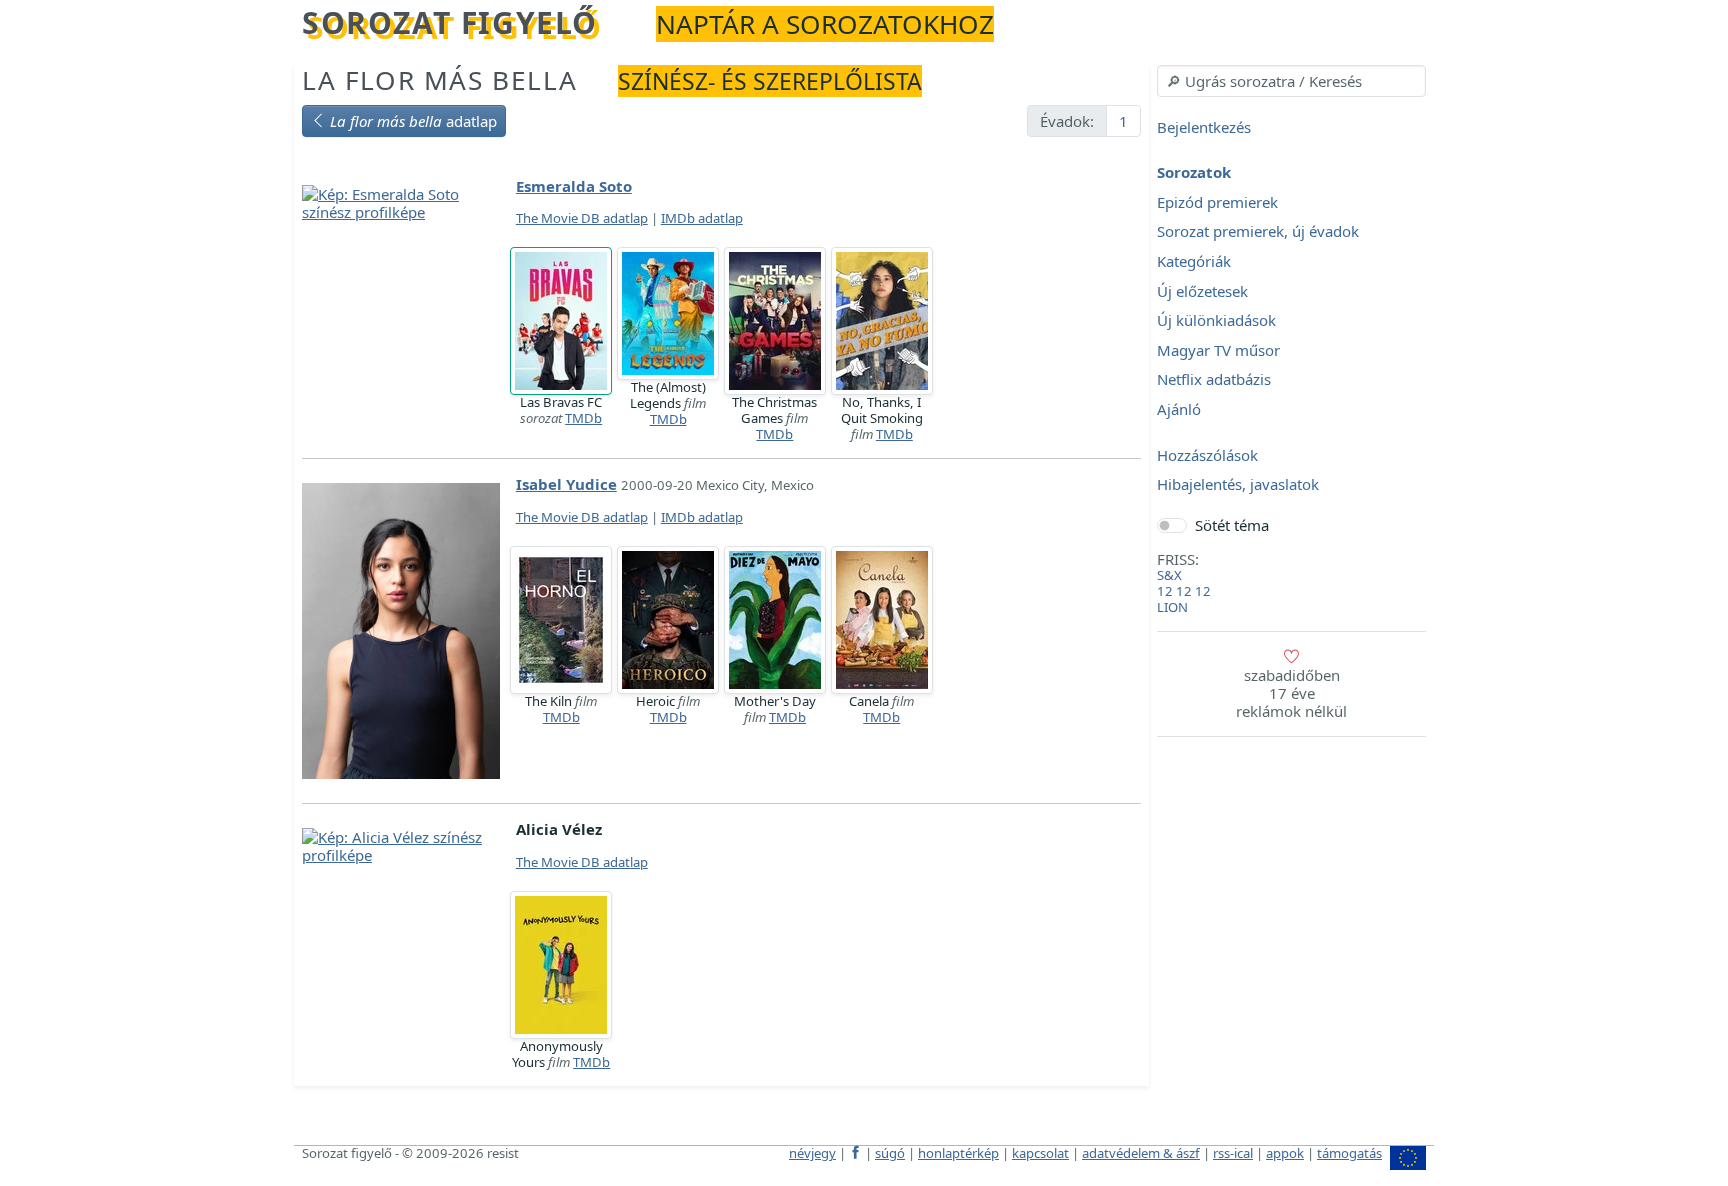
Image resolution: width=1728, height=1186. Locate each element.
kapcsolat (1040, 1153)
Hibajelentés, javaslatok (1238, 485)
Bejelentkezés (1204, 127)
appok (1285, 1153)
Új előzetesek (1202, 291)
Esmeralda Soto (574, 186)
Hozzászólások (1207, 455)
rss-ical (1233, 1153)
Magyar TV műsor (1218, 350)
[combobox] (1291, 81)
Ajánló (1179, 409)
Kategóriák (1194, 261)
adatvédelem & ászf (1141, 1153)
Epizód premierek (1217, 202)
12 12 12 (1184, 591)
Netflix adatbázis (1214, 380)
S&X (1169, 575)
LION (1172, 607)
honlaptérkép (958, 1153)
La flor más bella (439, 80)
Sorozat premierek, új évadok (1258, 232)
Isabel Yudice (566, 484)
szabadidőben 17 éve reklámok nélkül (1291, 693)
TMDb (583, 418)
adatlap (413, 121)
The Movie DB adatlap (582, 218)
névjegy (812, 1153)
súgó (890, 1153)
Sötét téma (1232, 525)
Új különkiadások (1216, 321)
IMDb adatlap (702, 218)
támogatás (1349, 1153)
